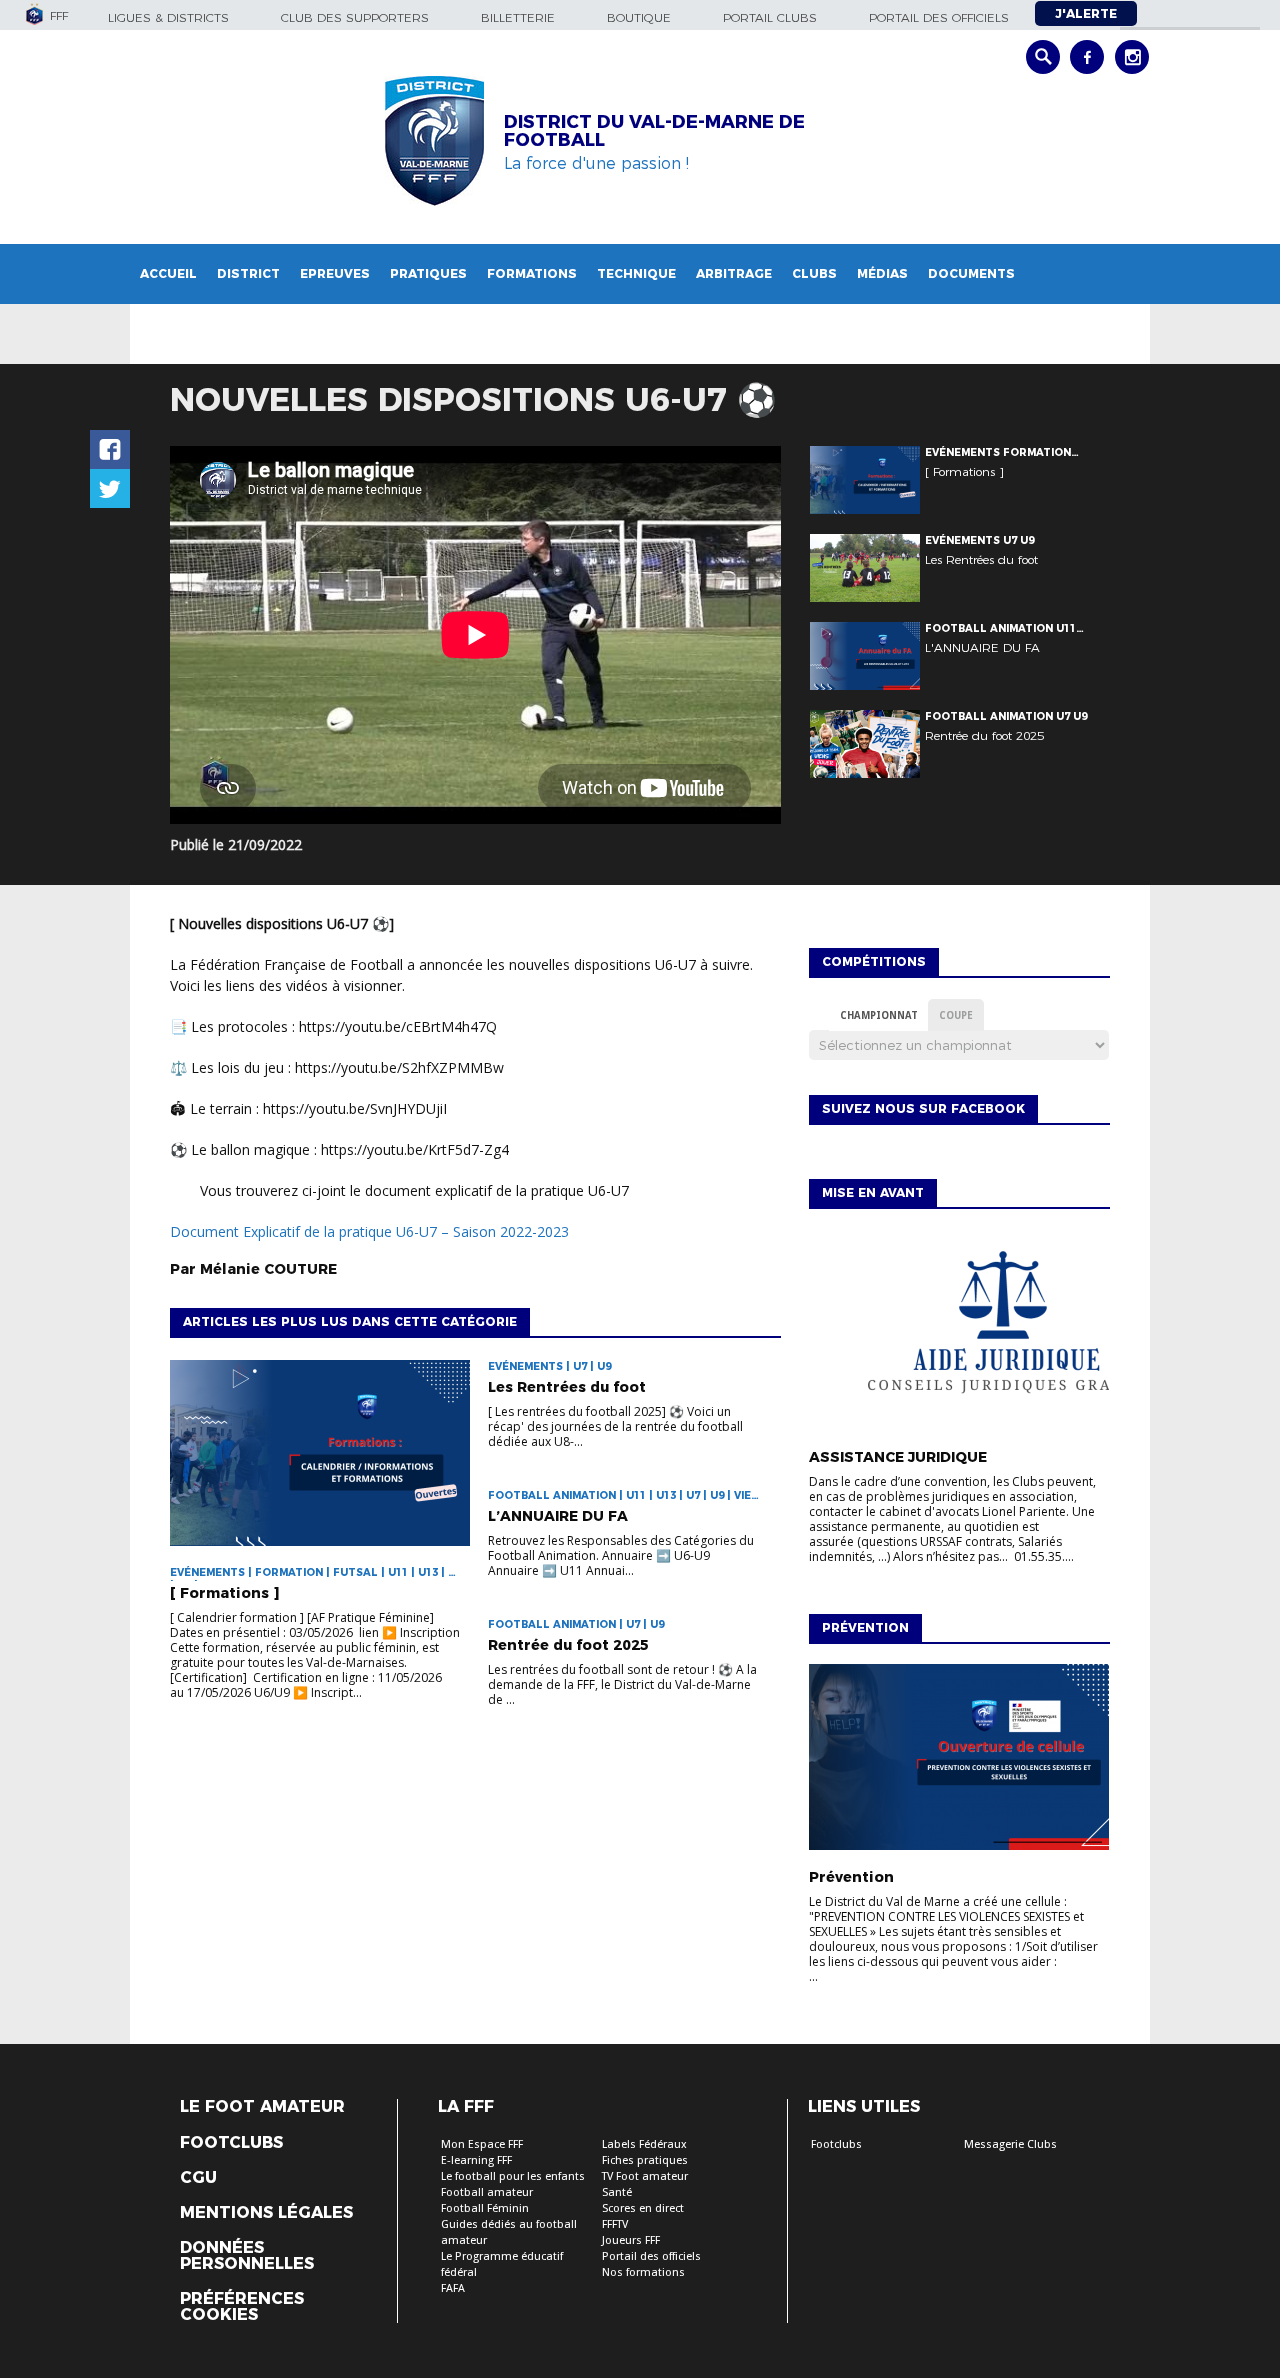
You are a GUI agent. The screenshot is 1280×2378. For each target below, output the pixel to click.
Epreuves (335, 273)
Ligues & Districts (168, 17)
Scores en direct (643, 2208)
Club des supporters (355, 17)
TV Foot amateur (645, 2176)
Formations (532, 273)
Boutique (639, 17)
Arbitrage (734, 273)
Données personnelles (247, 2256)
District (248, 273)
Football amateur (487, 2192)
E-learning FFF (476, 2160)
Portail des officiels (939, 17)
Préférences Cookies (242, 2307)
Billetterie (518, 17)
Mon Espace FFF (482, 2144)
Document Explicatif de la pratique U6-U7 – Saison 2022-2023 (369, 1231)
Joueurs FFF (631, 2240)
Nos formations (643, 2272)
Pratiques (428, 273)
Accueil (168, 273)
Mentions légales (266, 2213)
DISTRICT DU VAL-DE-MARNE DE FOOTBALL (654, 131)
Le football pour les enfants (513, 2176)
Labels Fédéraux (644, 2144)
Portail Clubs (770, 17)
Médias (882, 273)
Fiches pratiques (645, 2160)
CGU (198, 2178)
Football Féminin (485, 2208)
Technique (636, 273)
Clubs (814, 273)
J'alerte (1086, 13)
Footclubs (231, 2143)
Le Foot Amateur (262, 2107)
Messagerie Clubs (1010, 2144)
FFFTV (615, 2224)
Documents (971, 273)
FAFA (453, 2288)
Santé (617, 2192)
